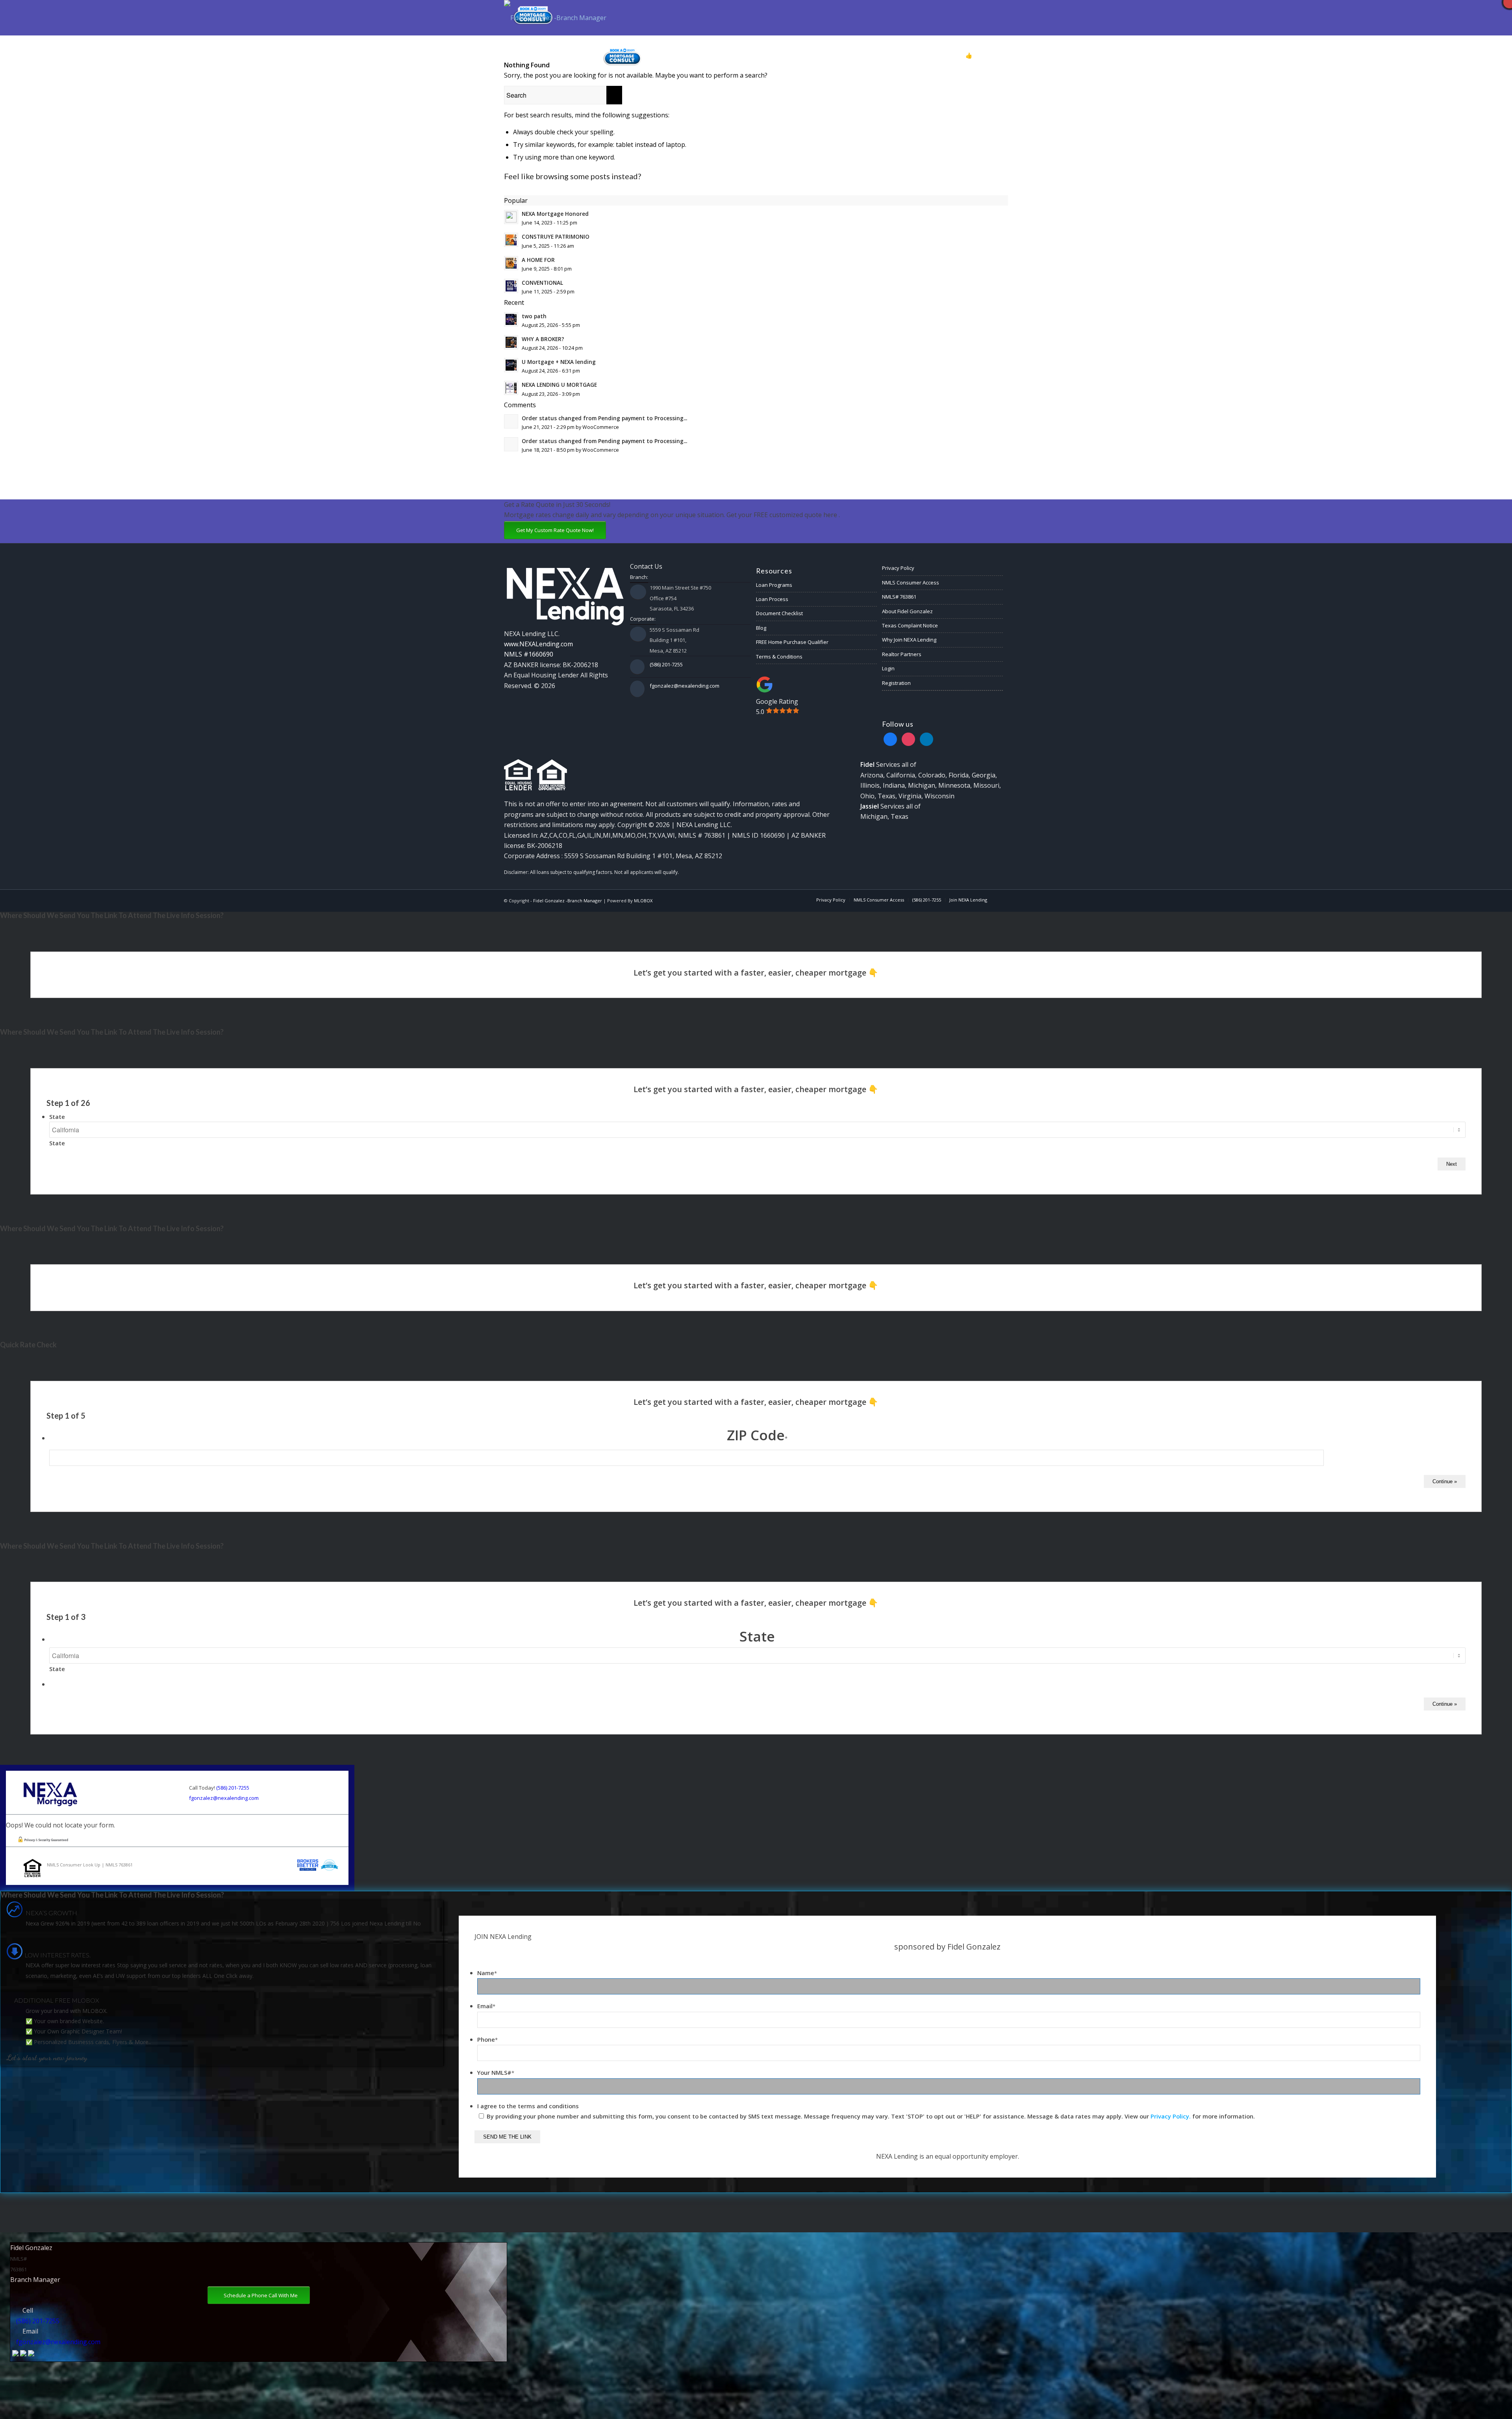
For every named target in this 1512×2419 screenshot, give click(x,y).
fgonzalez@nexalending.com (685, 686)
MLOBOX (643, 901)
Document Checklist (779, 613)
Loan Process (772, 599)
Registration (896, 683)
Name (487, 1973)
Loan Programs (774, 585)
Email (486, 2006)
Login (888, 668)
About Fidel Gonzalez (907, 611)
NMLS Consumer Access (911, 582)
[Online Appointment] (622, 56)
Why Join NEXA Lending (909, 640)
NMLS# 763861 (899, 597)
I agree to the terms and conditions (528, 2106)
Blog (761, 628)
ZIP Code (757, 1435)
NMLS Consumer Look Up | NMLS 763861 (90, 1865)
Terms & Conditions (779, 657)
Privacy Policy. (1171, 2116)
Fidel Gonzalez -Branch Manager (568, 901)
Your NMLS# (496, 2072)
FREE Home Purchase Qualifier (792, 642)
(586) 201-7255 (666, 664)
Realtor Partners (902, 654)
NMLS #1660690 (529, 654)
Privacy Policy (898, 568)
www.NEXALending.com (538, 644)
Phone (487, 2039)
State (57, 1117)
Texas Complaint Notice (910, 625)
